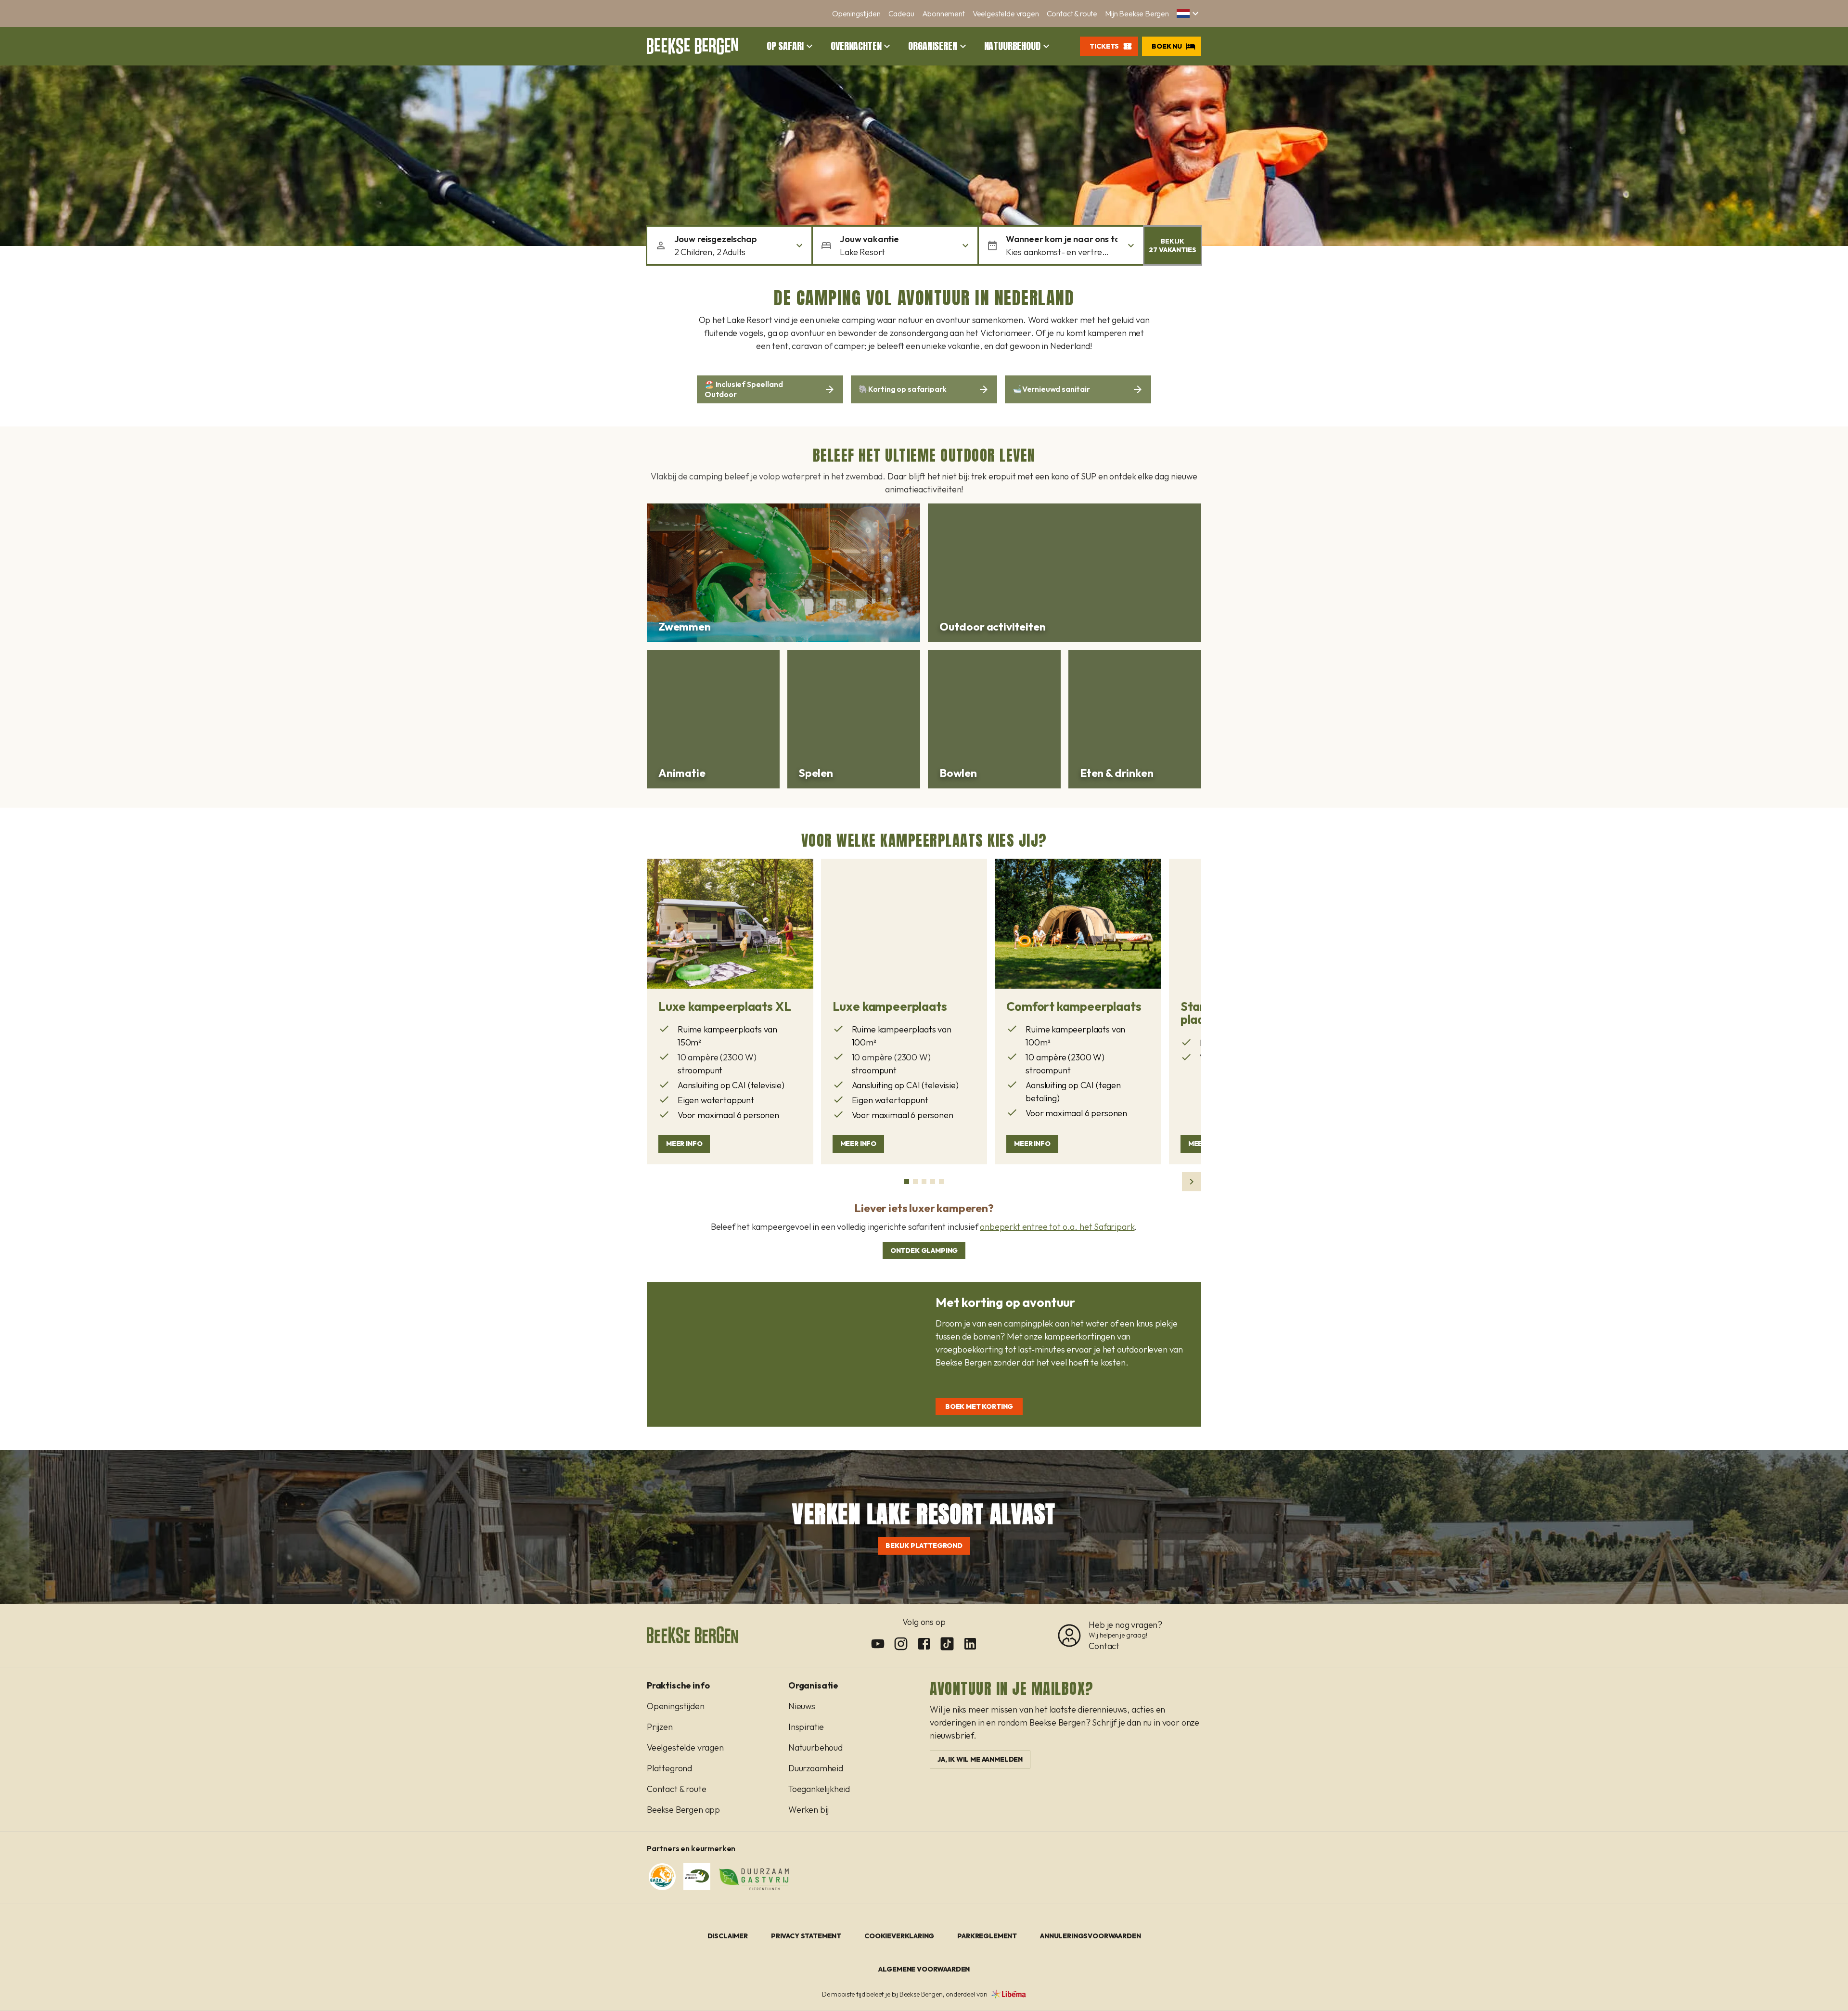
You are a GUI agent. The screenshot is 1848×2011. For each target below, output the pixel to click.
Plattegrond (669, 1768)
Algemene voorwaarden (924, 1969)
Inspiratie (806, 1727)
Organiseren (932, 46)
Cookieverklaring (899, 1936)
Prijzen (660, 1727)
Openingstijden (856, 13)
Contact (1104, 1646)
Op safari (785, 46)
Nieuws (802, 1706)
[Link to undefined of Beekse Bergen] (878, 1644)
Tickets (1104, 46)
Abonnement (943, 13)
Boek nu (1167, 46)
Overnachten (856, 46)
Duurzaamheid (816, 1768)
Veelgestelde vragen (1006, 13)
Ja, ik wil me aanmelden (980, 1759)
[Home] (693, 46)
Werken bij (808, 1810)
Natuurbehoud (1012, 46)
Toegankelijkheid (819, 1789)
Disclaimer (728, 1936)
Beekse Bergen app (683, 1810)
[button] (1189, 13)
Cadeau (901, 13)
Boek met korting (979, 1406)
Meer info (684, 1144)
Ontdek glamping (924, 1250)
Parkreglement (987, 1936)
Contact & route (1072, 13)
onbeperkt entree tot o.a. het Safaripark (1057, 1227)
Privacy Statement (806, 1936)
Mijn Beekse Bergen (1137, 13)
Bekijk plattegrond (924, 1546)
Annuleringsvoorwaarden (1090, 1936)
